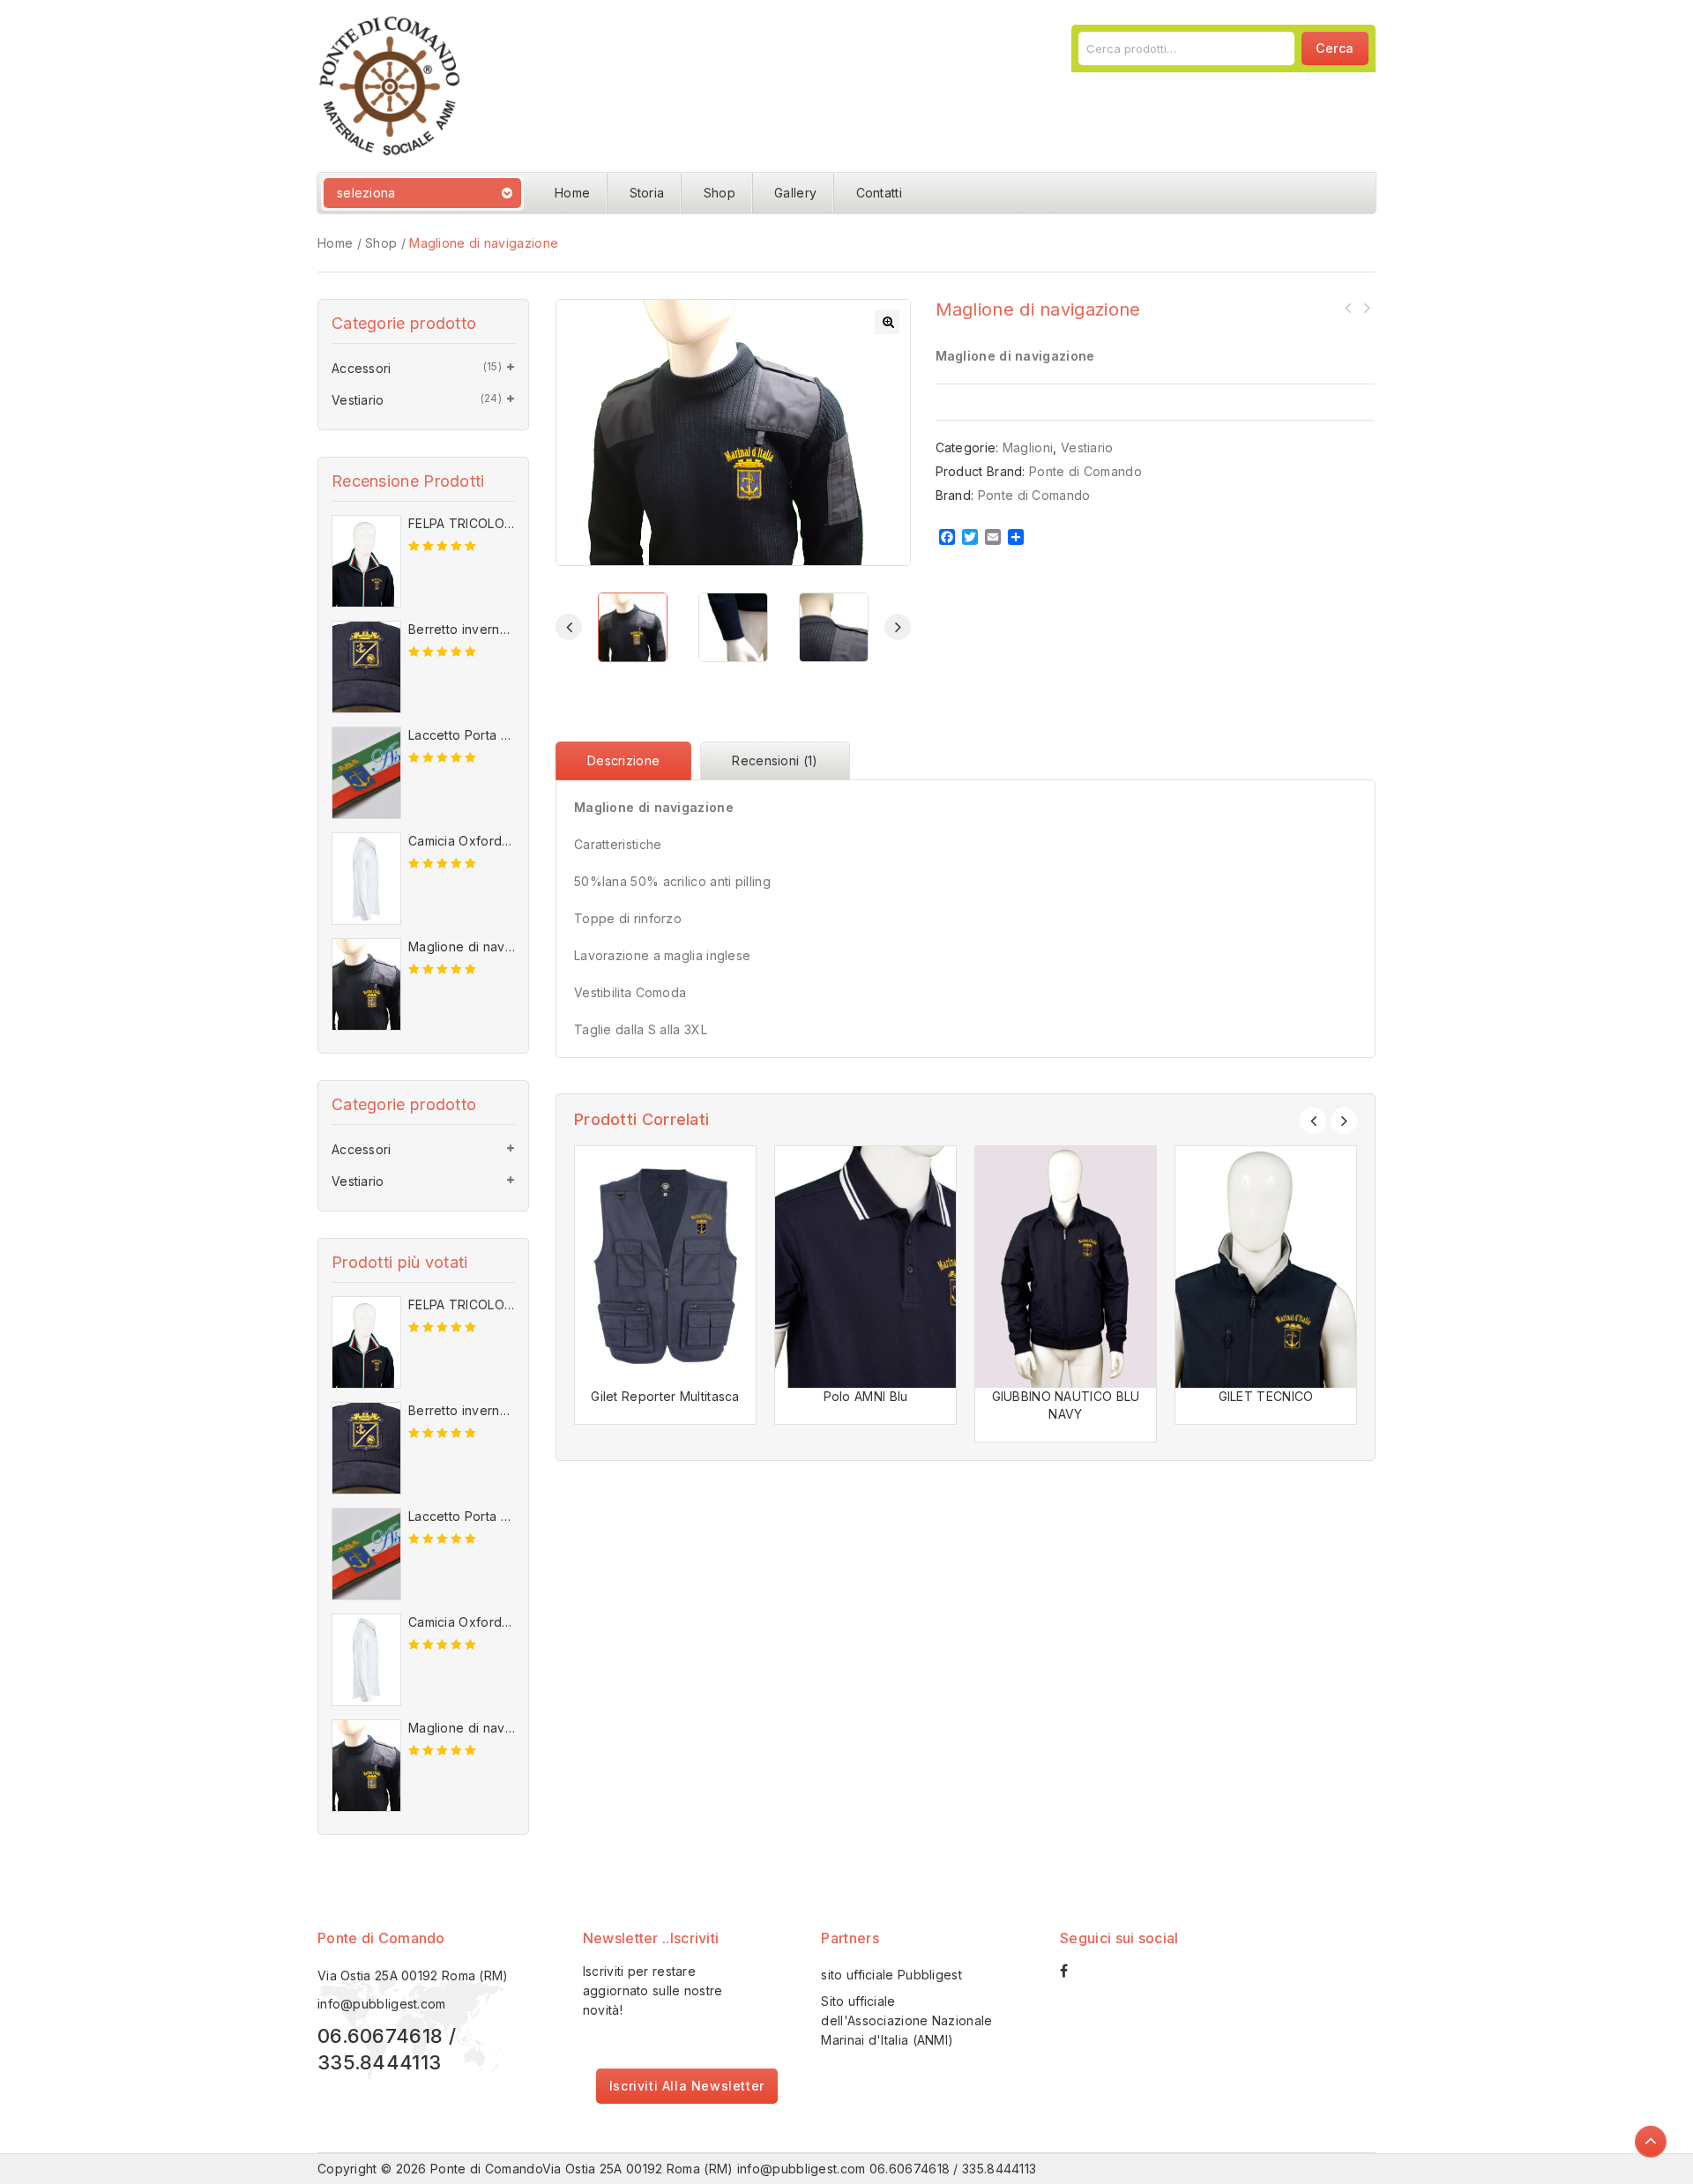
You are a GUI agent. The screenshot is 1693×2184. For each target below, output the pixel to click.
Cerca (1335, 48)
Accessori (362, 368)
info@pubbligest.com (382, 2004)
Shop (720, 193)
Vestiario (1087, 447)
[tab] (628, 761)
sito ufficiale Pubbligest (891, 1975)
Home (572, 193)
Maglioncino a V (1348, 308)
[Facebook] (1073, 1971)
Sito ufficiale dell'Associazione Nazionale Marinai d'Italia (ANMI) (906, 2020)
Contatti (879, 193)
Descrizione (623, 760)
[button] (887, 322)
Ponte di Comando (1085, 471)
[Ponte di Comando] (390, 84)
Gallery (795, 193)
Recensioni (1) (775, 760)
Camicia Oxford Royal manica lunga (1366, 308)
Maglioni (1028, 447)
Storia (647, 193)
